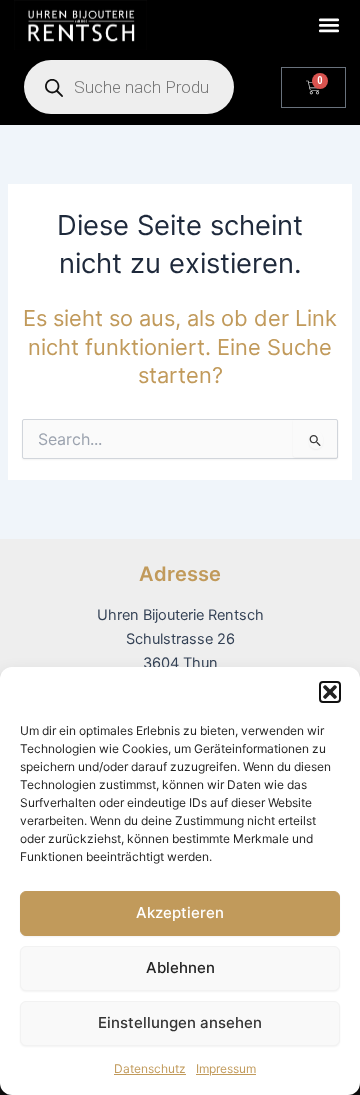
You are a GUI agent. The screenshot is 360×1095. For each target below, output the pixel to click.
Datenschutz (150, 1068)
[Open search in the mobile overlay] (129, 87)
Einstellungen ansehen (180, 1022)
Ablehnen (180, 967)
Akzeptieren (180, 912)
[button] (330, 692)
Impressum (226, 1068)
